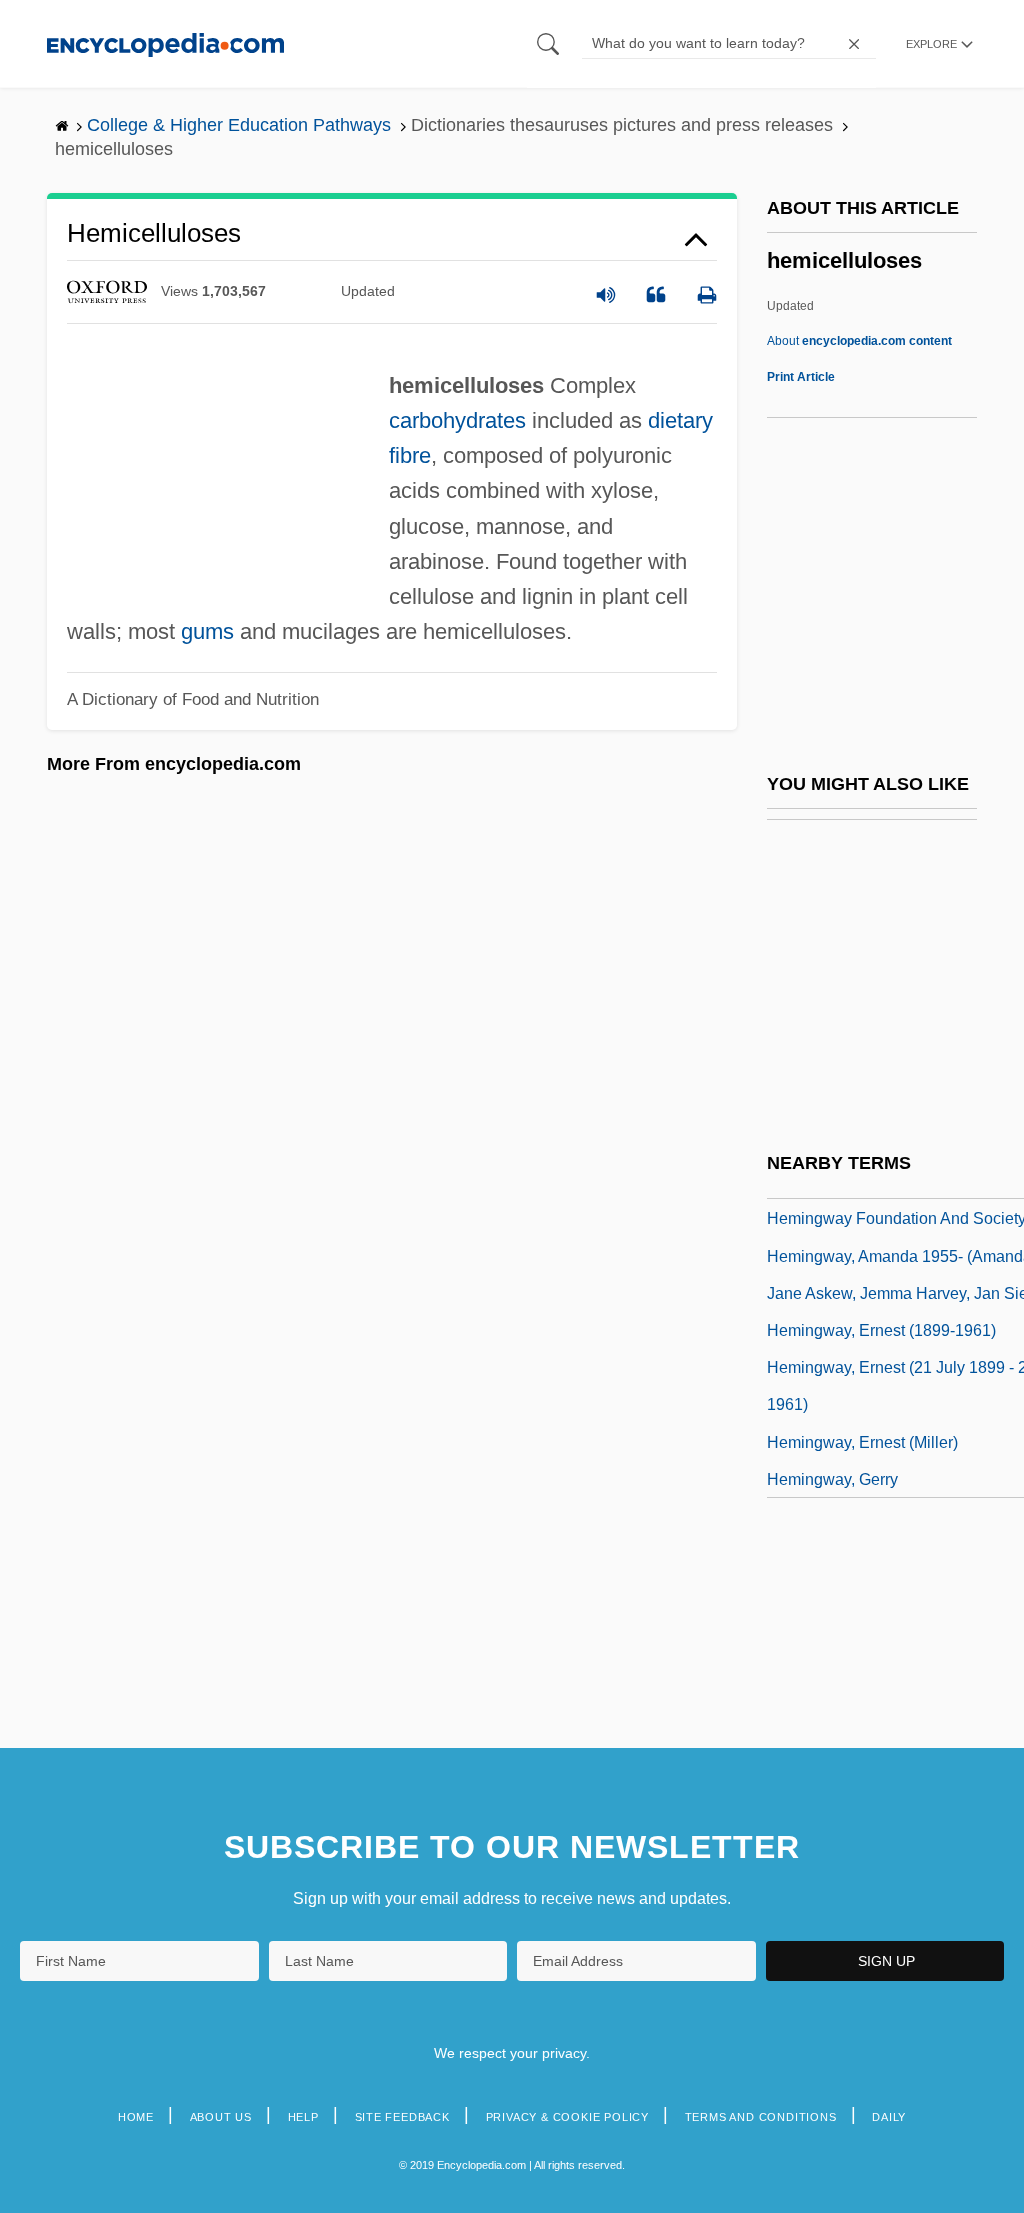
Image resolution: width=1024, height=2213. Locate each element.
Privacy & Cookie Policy (567, 2117)
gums (207, 631)
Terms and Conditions (761, 2117)
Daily (889, 2117)
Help (303, 2117)
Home (136, 2117)
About (859, 341)
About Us (221, 2117)
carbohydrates (457, 420)
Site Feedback (402, 2117)
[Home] (165, 43)
